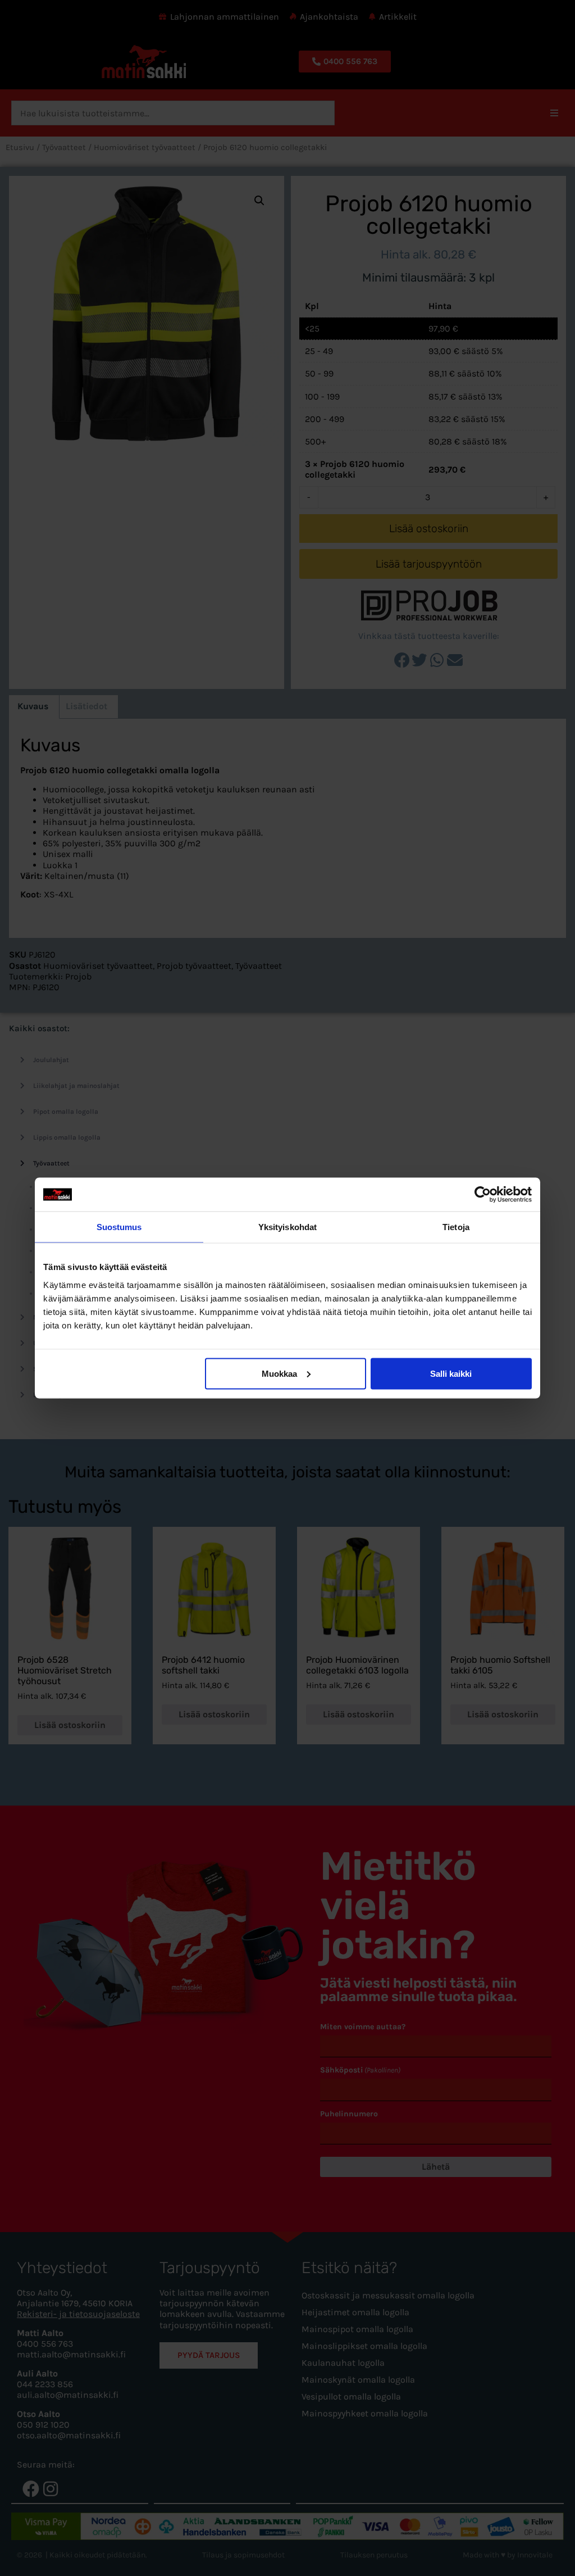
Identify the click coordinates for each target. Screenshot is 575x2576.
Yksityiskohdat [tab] (287, 1227)
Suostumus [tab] (119, 1227)
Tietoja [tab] (456, 1227)
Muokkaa (279, 1373)
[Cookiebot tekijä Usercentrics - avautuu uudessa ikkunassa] (483, 1195)
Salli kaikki (451, 1373)
